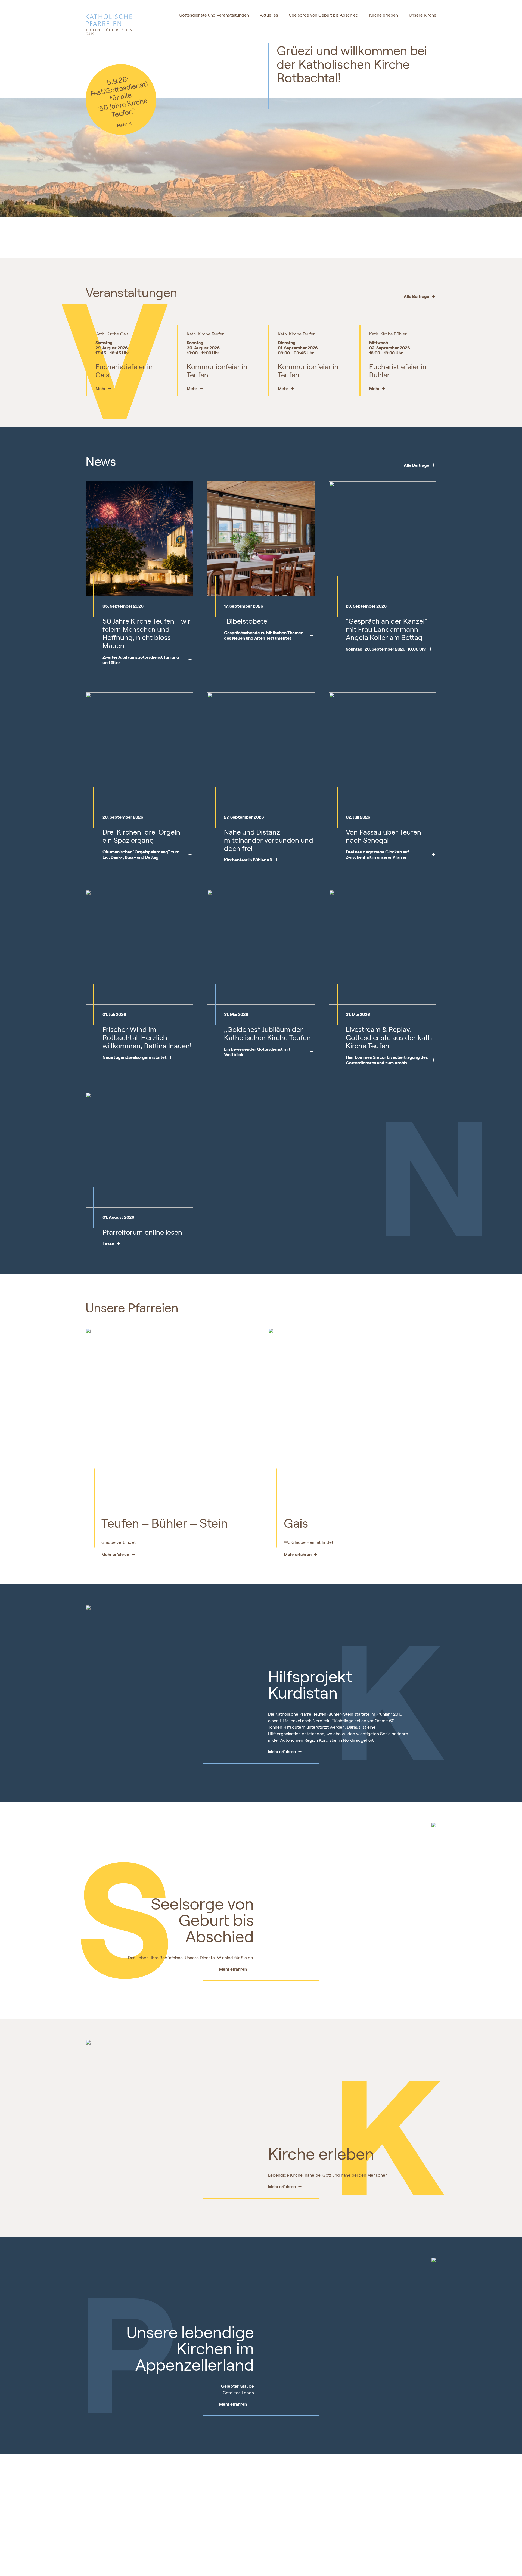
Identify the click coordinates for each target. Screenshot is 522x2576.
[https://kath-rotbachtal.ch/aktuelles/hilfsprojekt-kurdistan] (338, 1693)
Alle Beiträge (417, 296)
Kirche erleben (384, 15)
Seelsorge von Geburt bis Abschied (324, 15)
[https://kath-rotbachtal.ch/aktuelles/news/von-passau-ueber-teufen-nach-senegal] (383, 834)
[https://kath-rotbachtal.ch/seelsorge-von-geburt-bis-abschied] (184, 1911)
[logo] (121, 22)
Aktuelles (269, 15)
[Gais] (352, 1443)
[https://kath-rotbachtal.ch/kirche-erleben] (338, 2128)
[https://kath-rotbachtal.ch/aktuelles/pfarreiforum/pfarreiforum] (139, 1227)
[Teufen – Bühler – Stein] (170, 1443)
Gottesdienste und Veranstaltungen (214, 15)
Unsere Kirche (423, 15)
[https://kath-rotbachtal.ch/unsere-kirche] (184, 2345)
